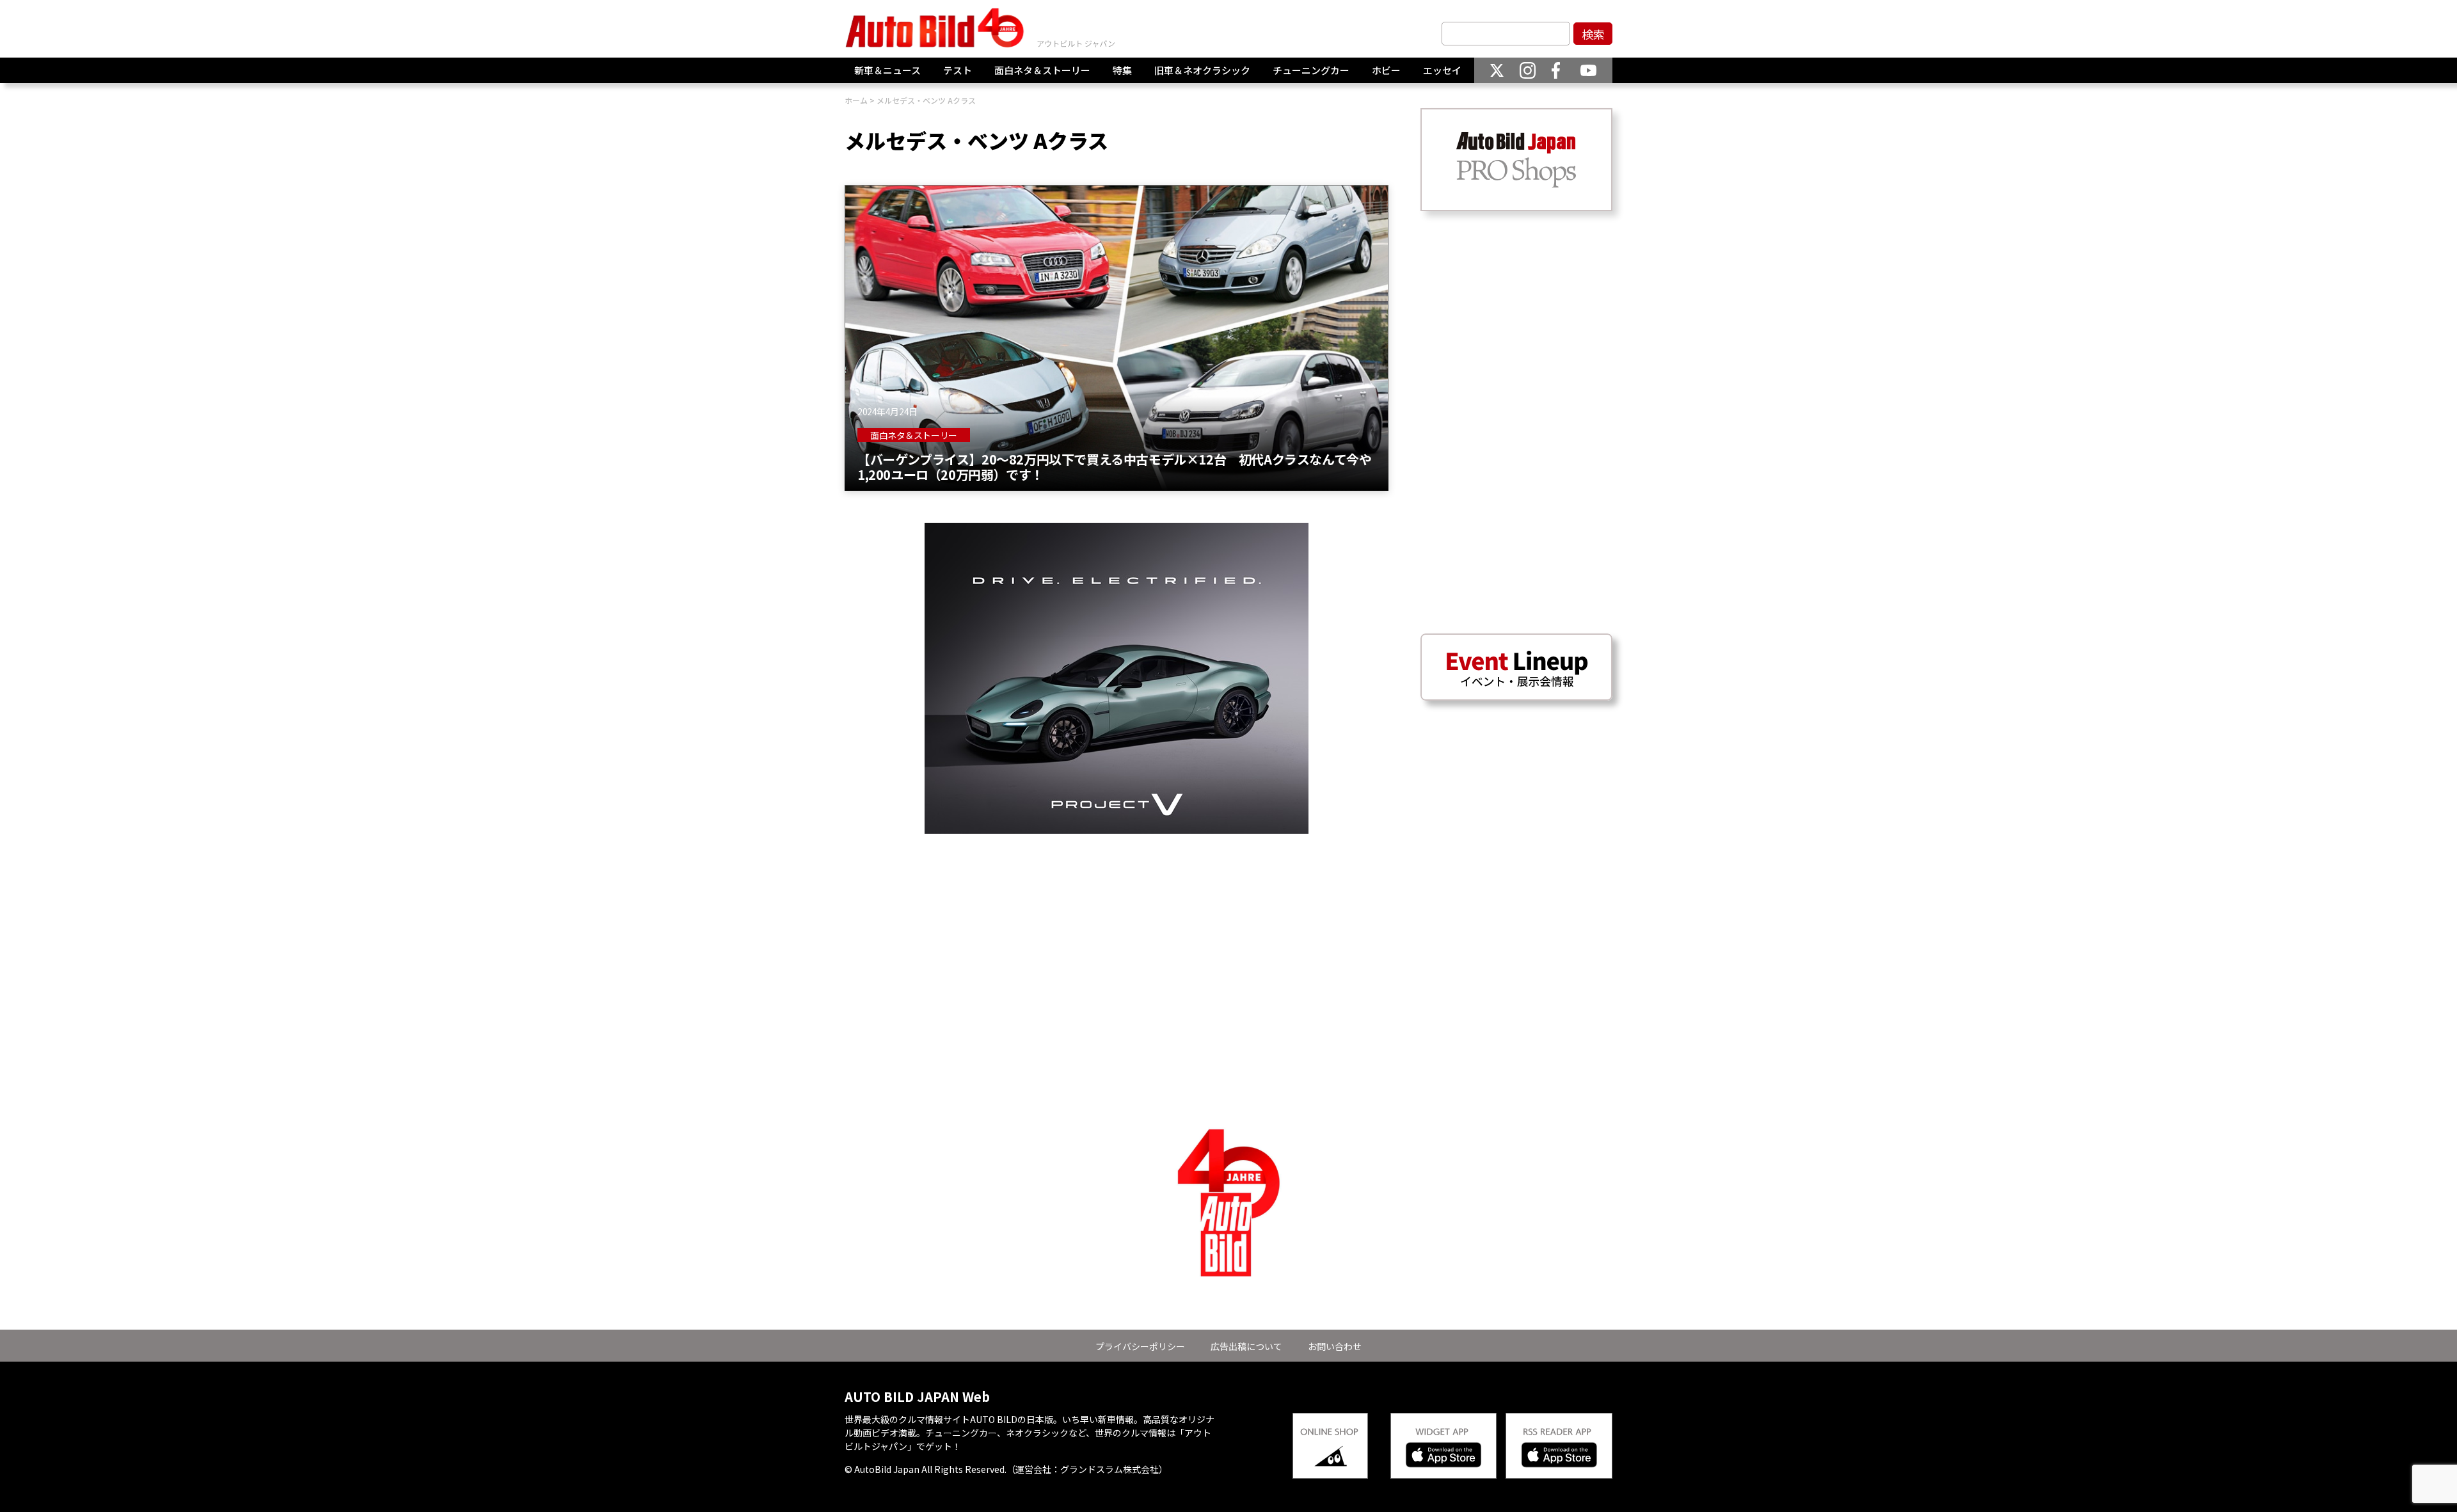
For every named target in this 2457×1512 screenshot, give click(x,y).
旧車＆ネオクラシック (1202, 70)
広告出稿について (1246, 1346)
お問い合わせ (1335, 1346)
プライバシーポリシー (1140, 1346)
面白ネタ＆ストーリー (1042, 70)
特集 (1122, 70)
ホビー (1386, 70)
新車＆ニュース (887, 70)
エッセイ (1442, 70)
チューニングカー (1311, 70)
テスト (958, 70)
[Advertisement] (1117, 923)
